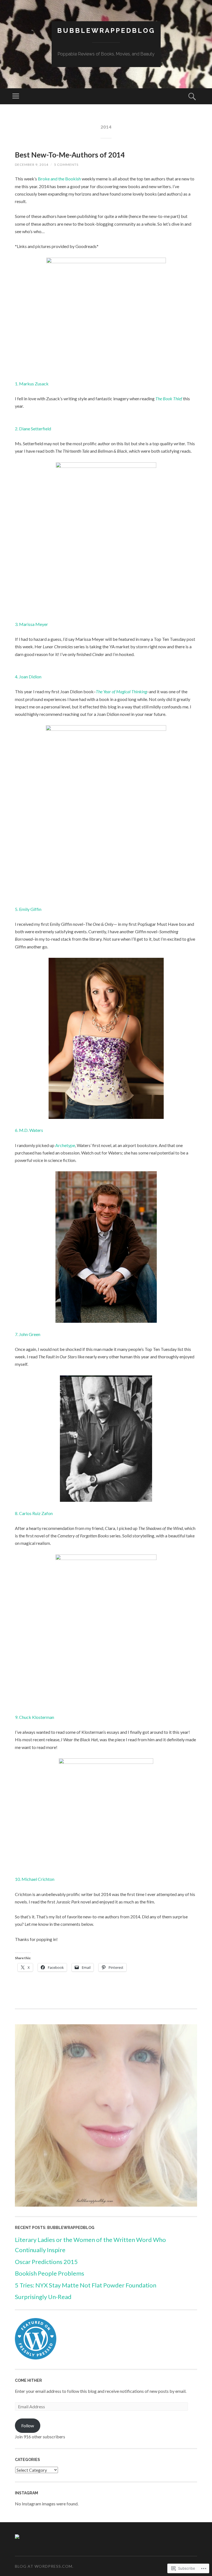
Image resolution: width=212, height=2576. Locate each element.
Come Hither (28, 2380)
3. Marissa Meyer (31, 624)
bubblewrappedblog (106, 30)
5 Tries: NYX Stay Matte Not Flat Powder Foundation (86, 2285)
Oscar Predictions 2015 (46, 2262)
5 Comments (66, 165)
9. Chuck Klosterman (35, 1717)
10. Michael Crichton (35, 1879)
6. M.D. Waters (29, 1130)
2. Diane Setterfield (33, 429)
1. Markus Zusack (32, 384)
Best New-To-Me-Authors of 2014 (70, 155)
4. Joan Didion (28, 677)
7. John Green (28, 1334)
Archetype (65, 1145)
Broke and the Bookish (59, 179)
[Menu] (16, 96)
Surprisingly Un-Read (43, 2297)
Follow (28, 2426)
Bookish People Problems (50, 2273)
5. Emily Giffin (28, 909)
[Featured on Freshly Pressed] (36, 2358)
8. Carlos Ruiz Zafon (34, 1513)
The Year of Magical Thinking (121, 691)
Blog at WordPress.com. (44, 2566)
